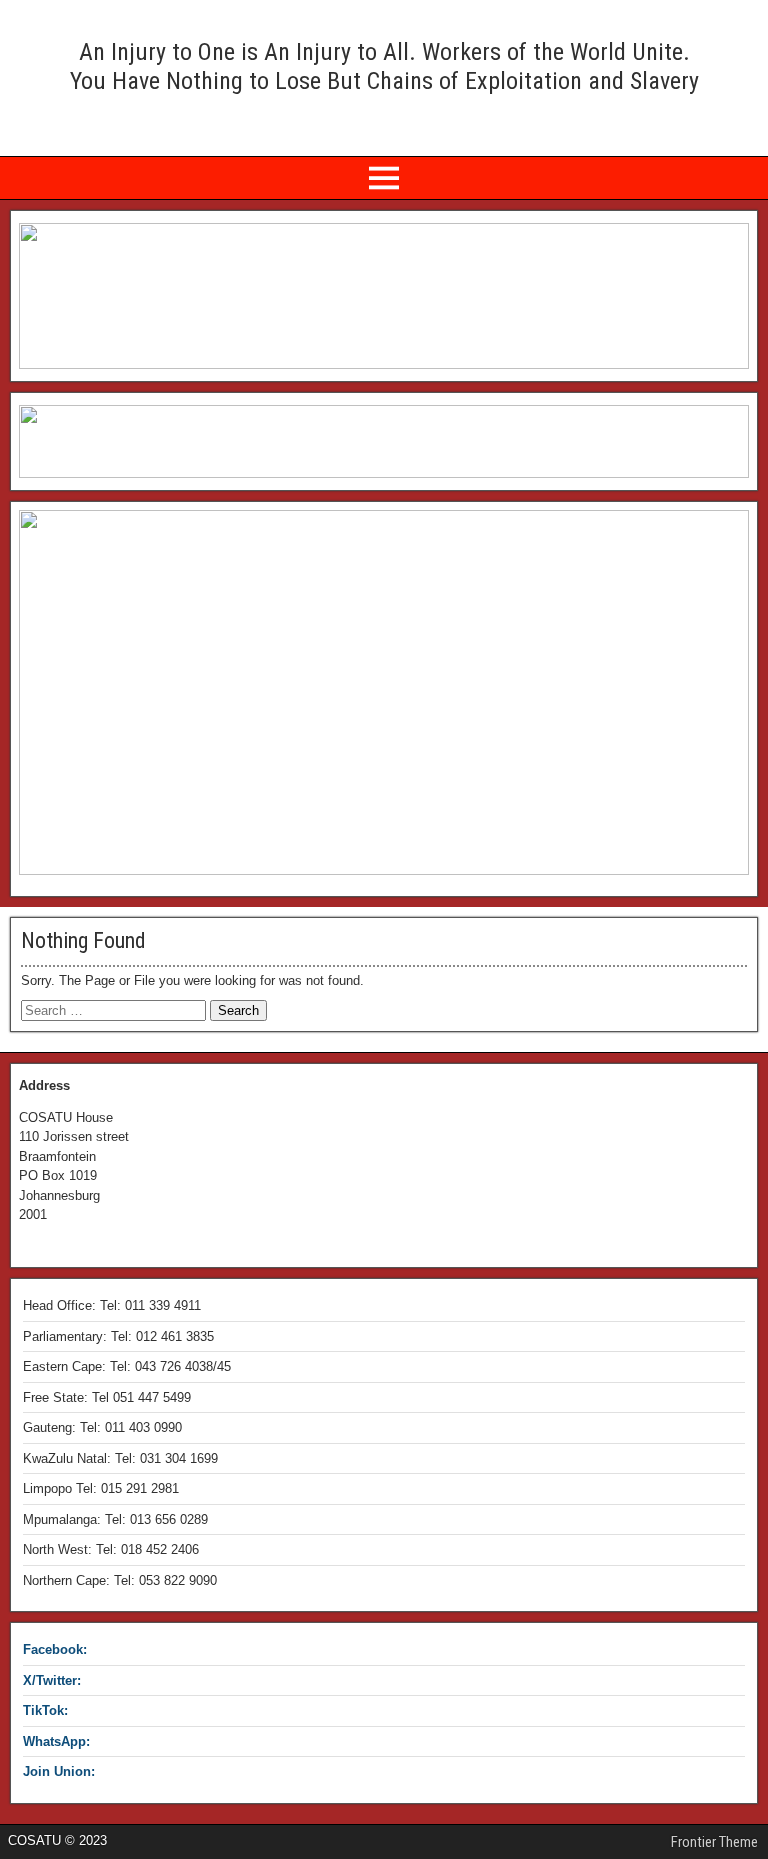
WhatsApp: (56, 1741)
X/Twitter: (52, 1680)
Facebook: (55, 1649)
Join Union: (59, 1771)
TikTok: (45, 1710)
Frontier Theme (714, 1842)
